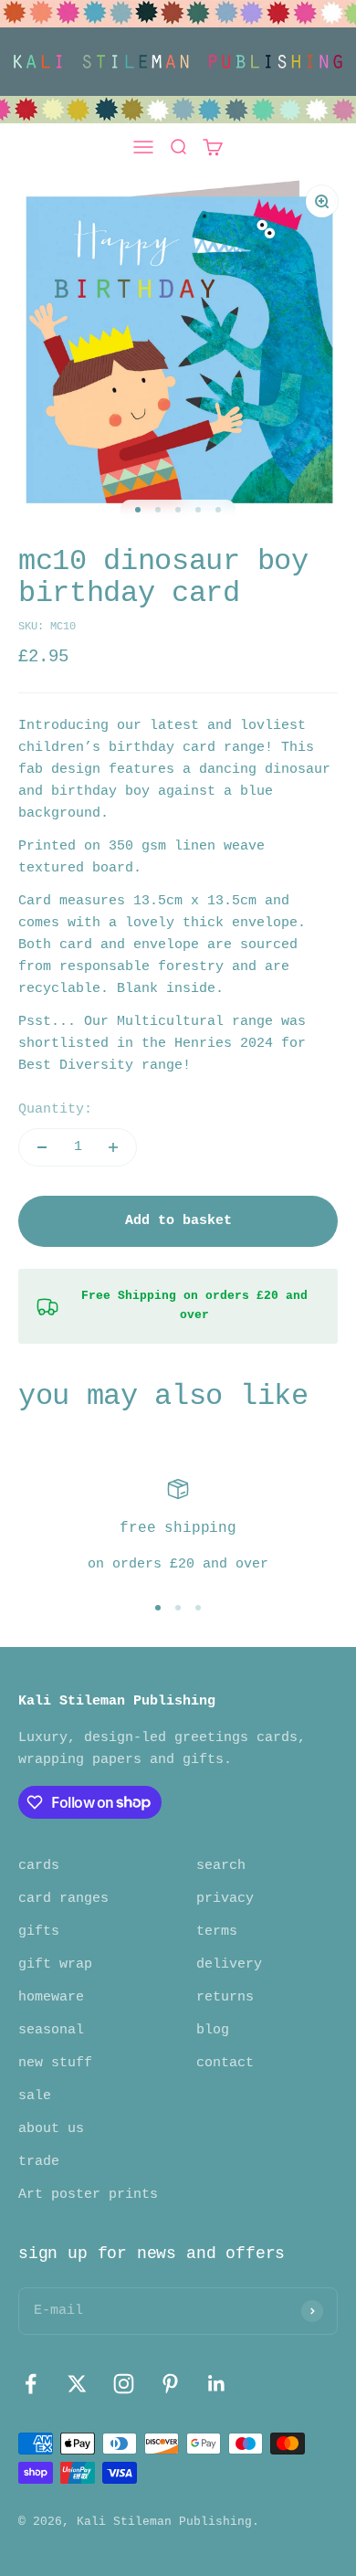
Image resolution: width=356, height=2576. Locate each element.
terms (217, 1932)
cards (39, 1866)
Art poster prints (88, 2195)
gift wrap (55, 1964)
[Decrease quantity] (42, 1147)
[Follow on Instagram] (124, 2384)
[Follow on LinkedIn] (217, 2384)
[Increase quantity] (113, 1147)
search (221, 1866)
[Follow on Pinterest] (170, 2384)
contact (225, 2063)
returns (225, 1997)
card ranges (63, 1899)
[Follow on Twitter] (77, 2384)
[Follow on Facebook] (31, 2384)
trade (39, 2162)
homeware (51, 1997)
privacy (225, 1899)
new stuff (55, 2063)
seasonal (51, 2030)
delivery (229, 1964)
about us (51, 2129)
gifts (39, 1932)
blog (213, 2030)
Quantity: (55, 1109)
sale (35, 2096)
